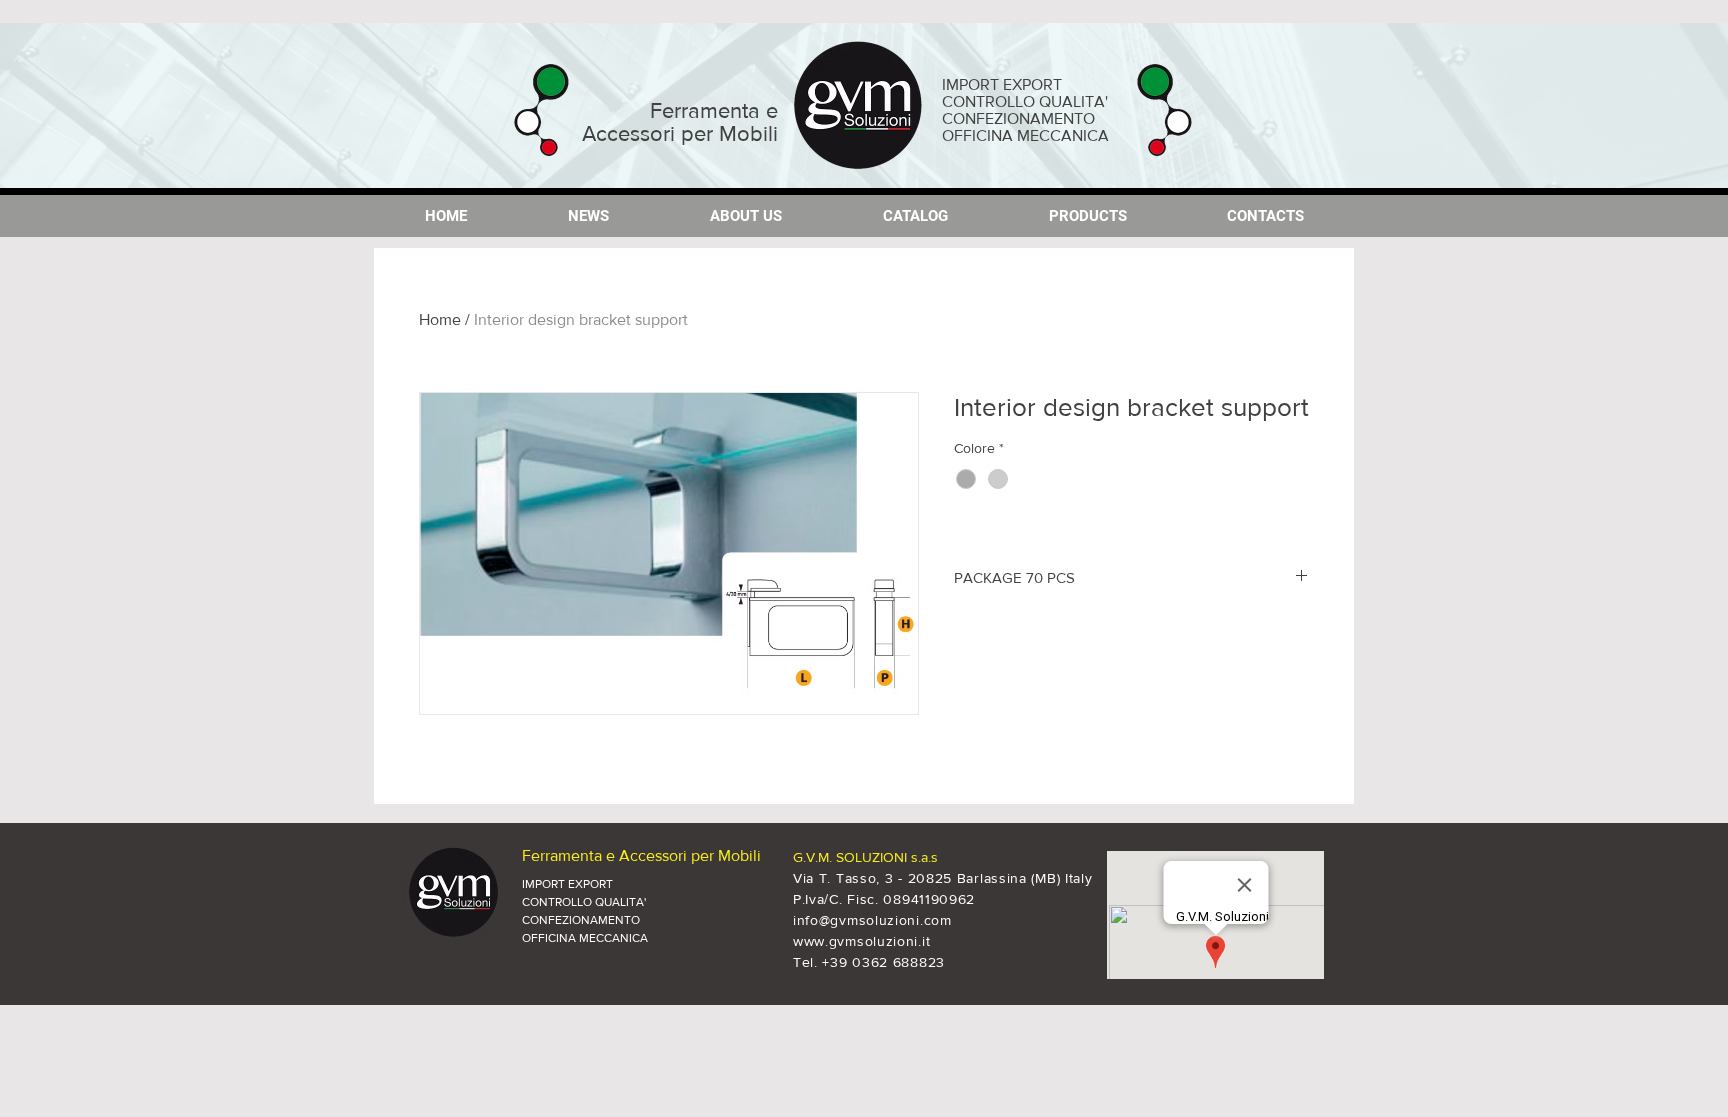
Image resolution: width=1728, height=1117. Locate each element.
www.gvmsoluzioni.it (861, 941)
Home (440, 319)
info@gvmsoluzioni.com (872, 920)
